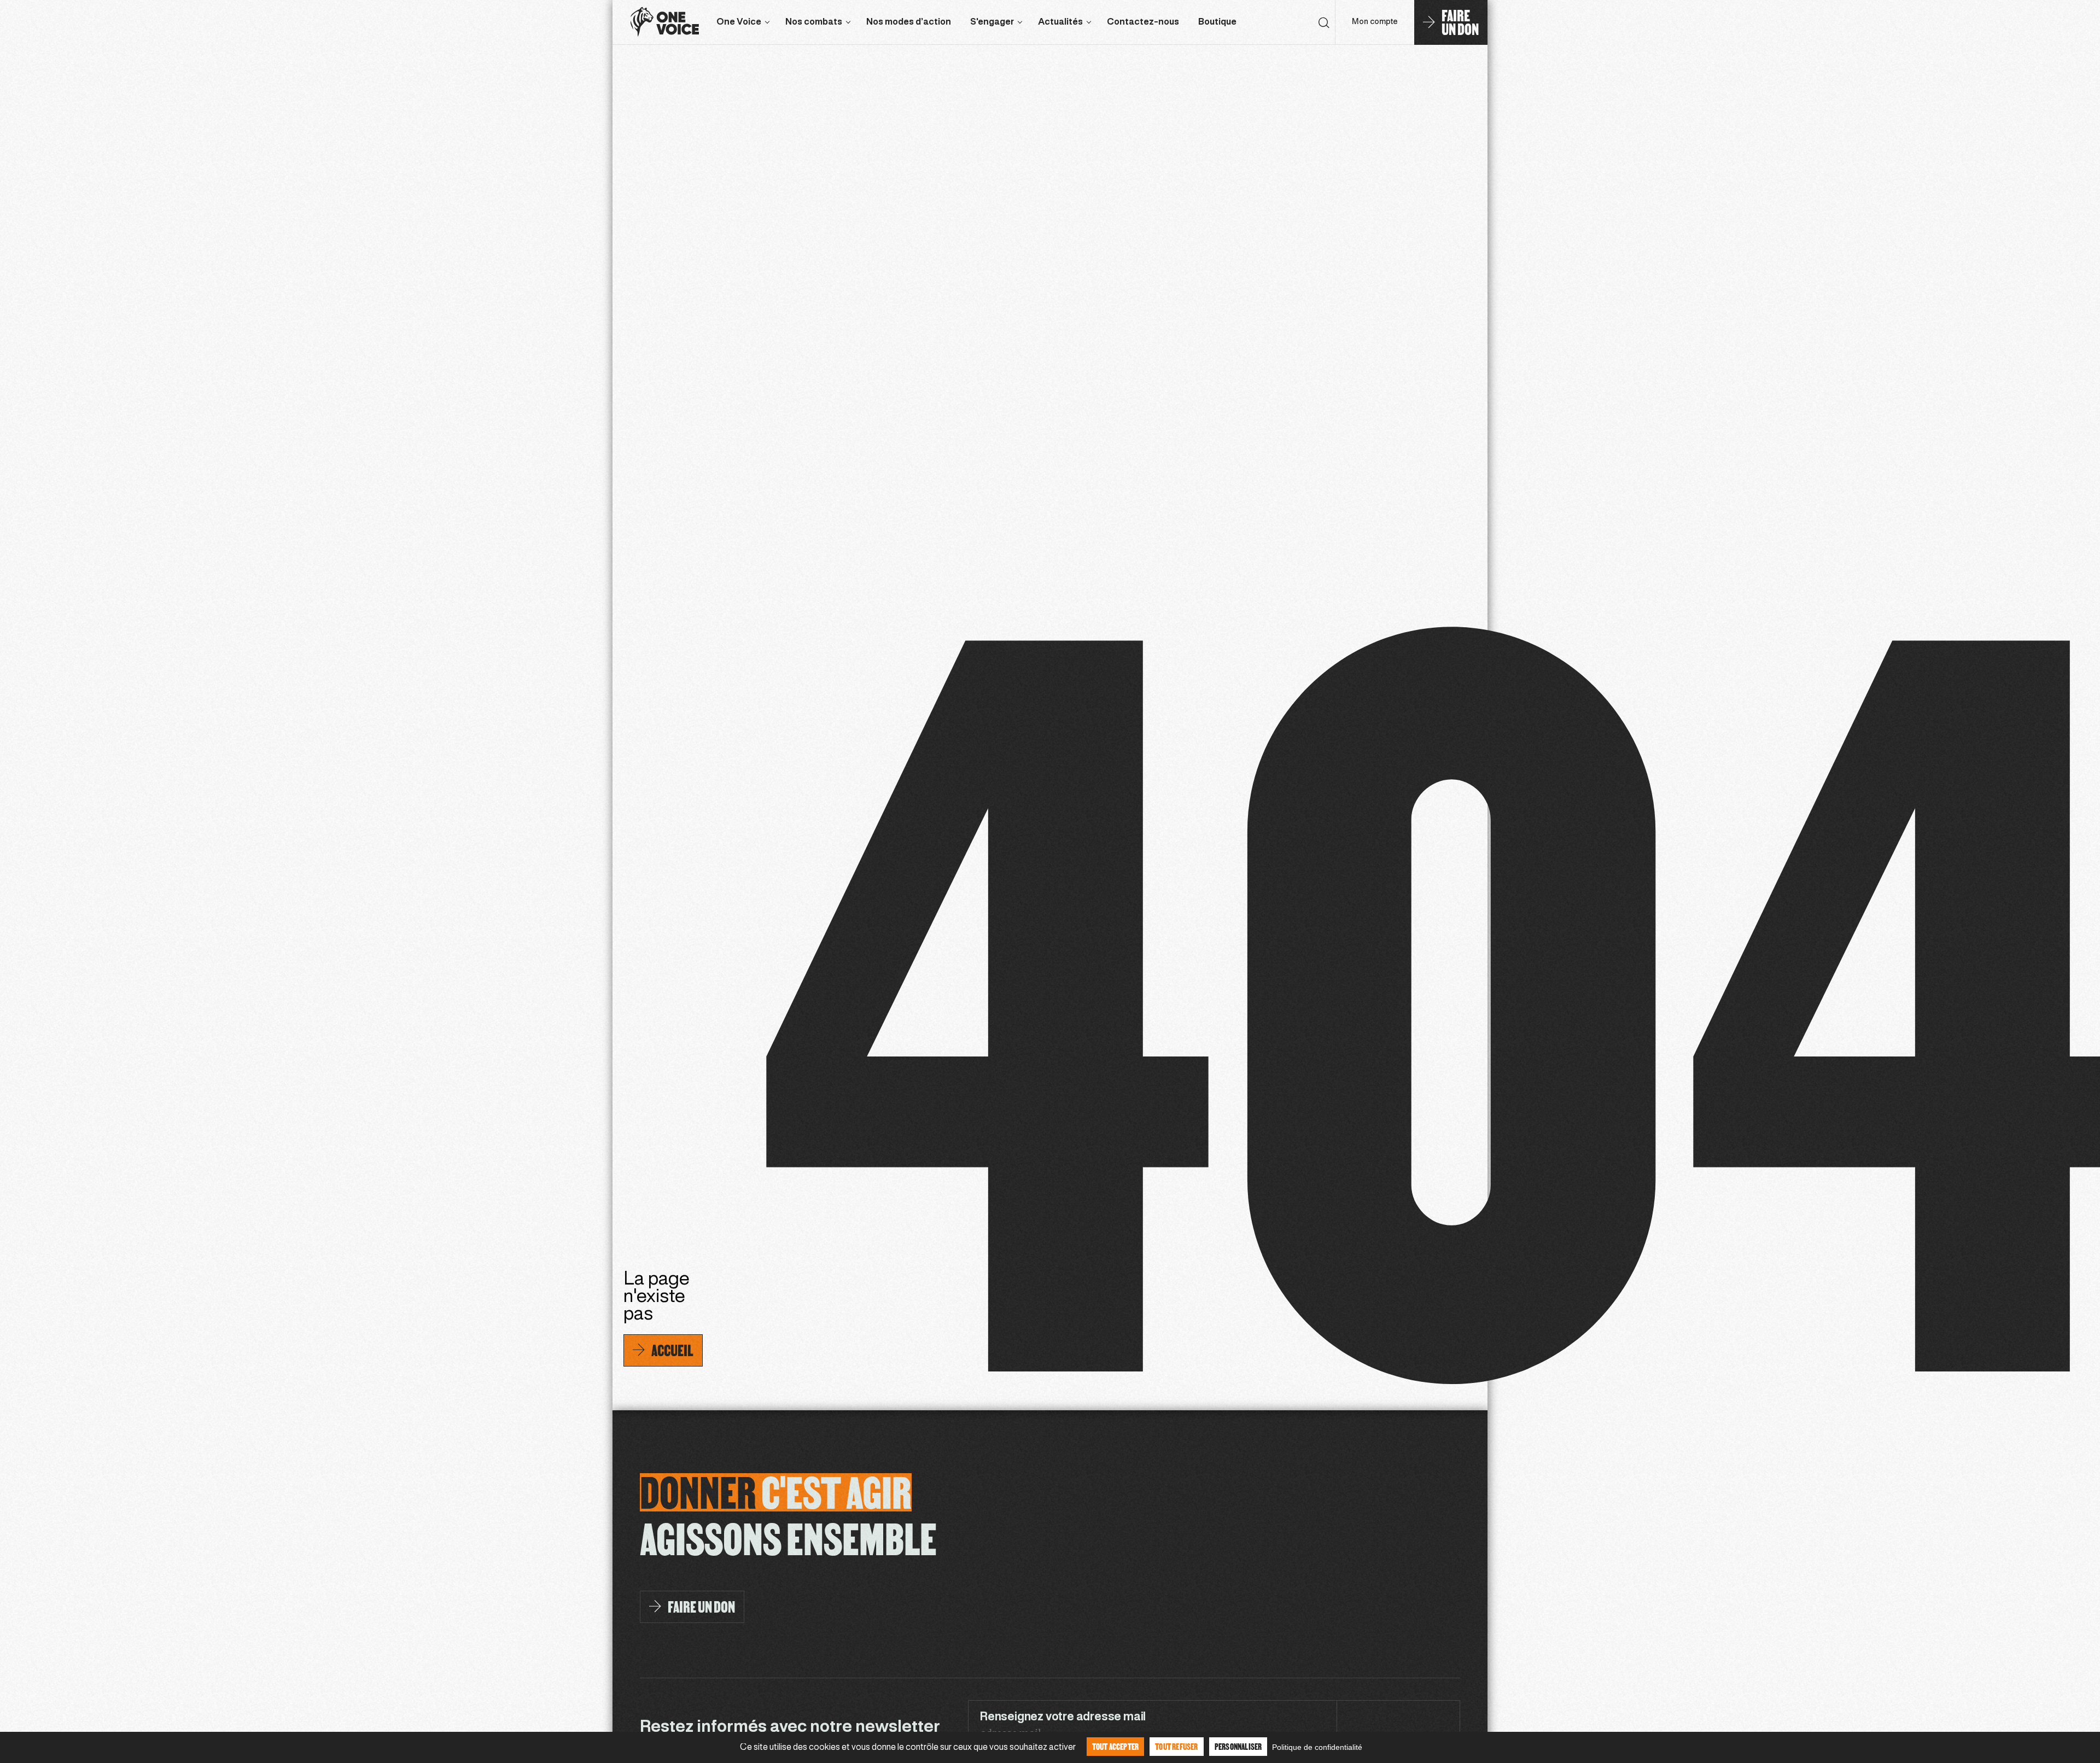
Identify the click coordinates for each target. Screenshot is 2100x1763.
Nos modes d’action (909, 22)
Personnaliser (1238, 1746)
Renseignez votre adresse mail (1063, 1717)
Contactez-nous (1143, 22)
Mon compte (1375, 22)
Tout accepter (1116, 1746)
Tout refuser (1176, 1746)
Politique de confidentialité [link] (1317, 1747)
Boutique (1217, 22)
